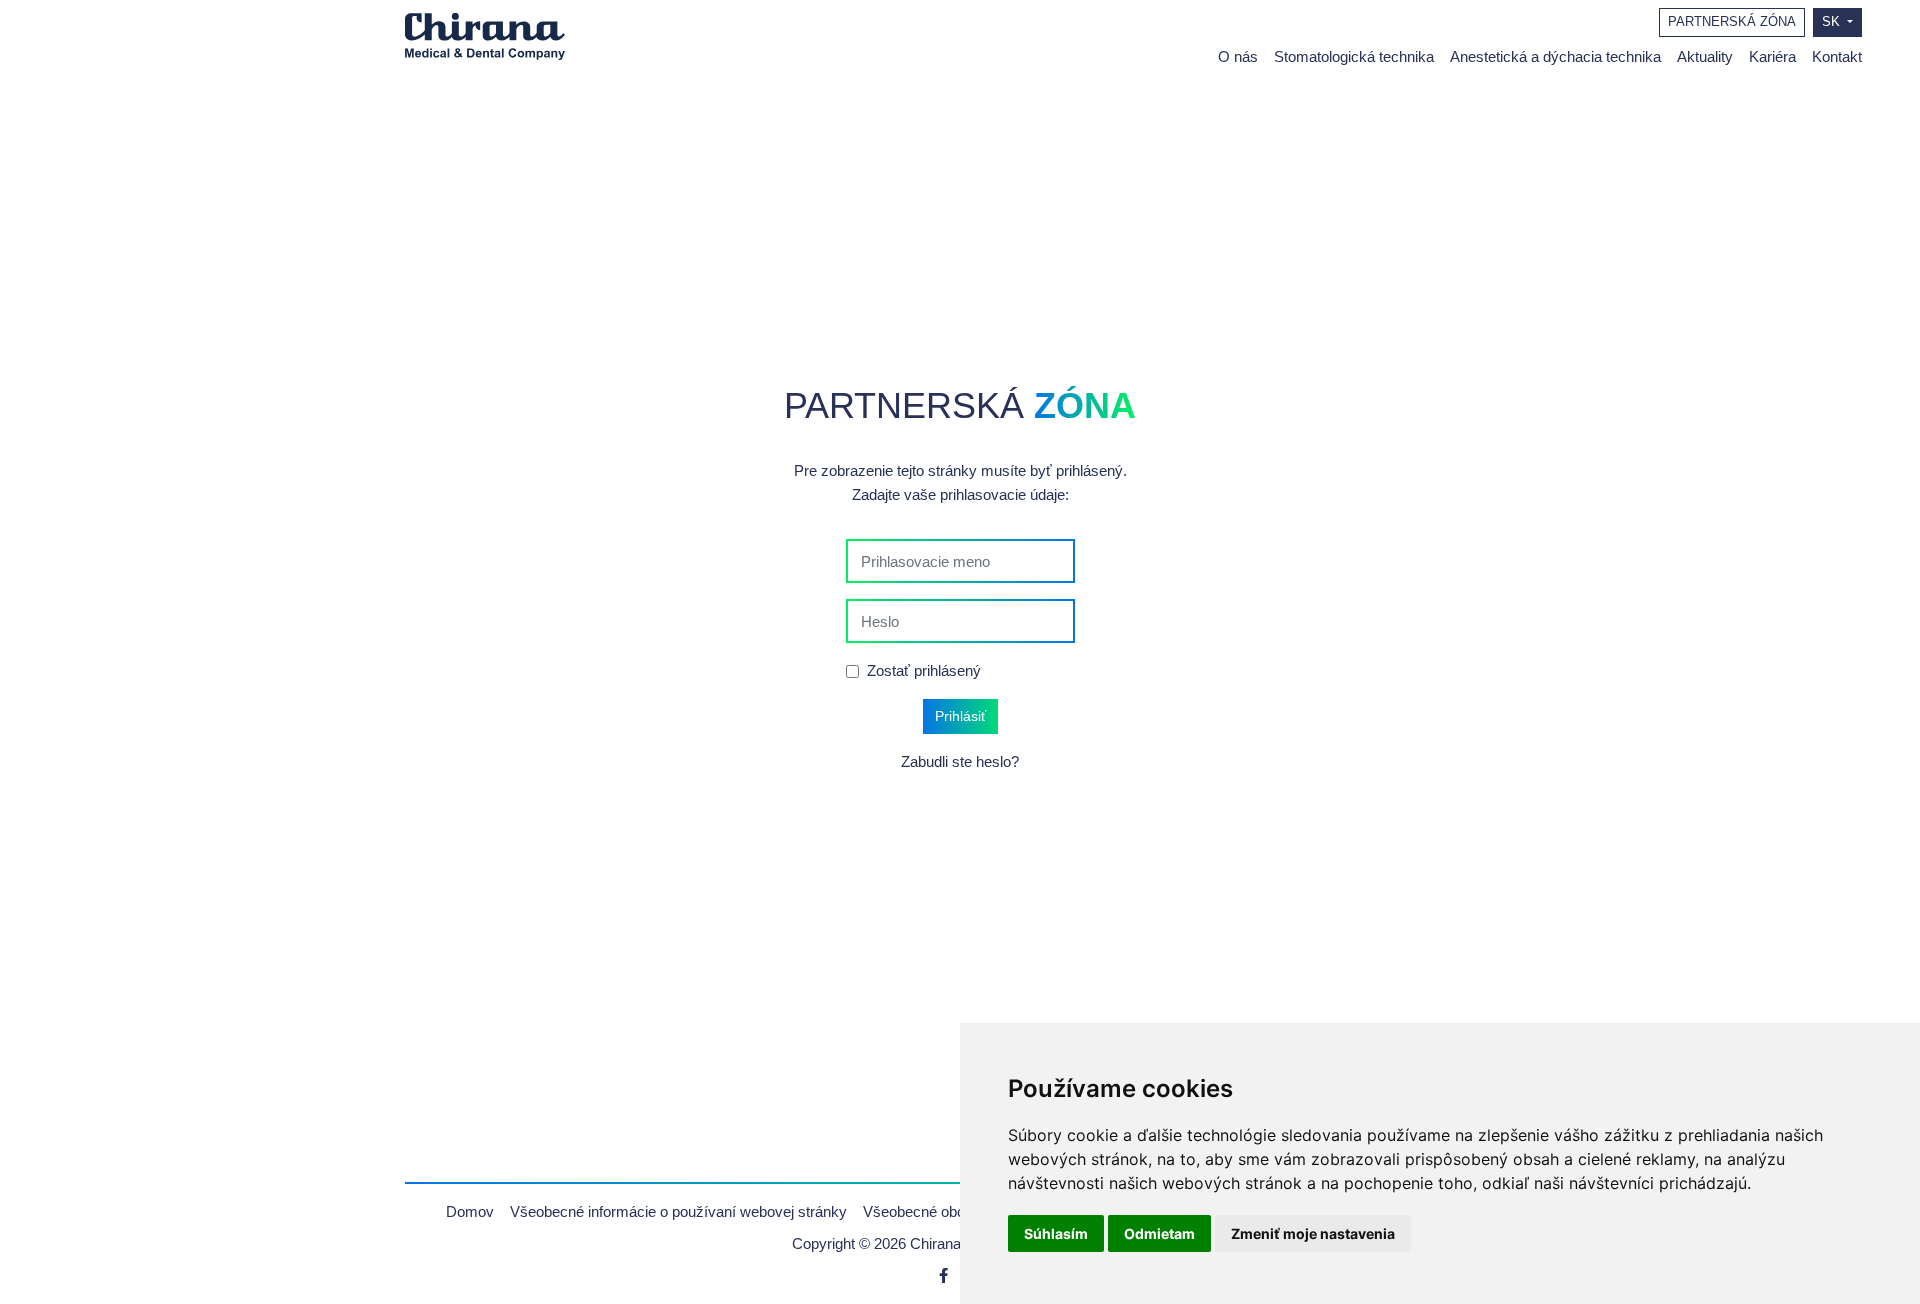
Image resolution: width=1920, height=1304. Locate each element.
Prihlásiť (960, 716)
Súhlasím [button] (1056, 1233)
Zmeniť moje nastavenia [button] (1313, 1233)
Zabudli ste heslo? (960, 761)
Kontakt (1837, 56)
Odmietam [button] (1159, 1233)
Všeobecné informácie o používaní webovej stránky (678, 1211)
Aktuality (1705, 56)
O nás (1238, 56)
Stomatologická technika (1354, 56)
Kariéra (1772, 56)
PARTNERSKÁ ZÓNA (1732, 22)
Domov (470, 1211)
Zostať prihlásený (924, 670)
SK (1833, 22)
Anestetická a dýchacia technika (1555, 56)
